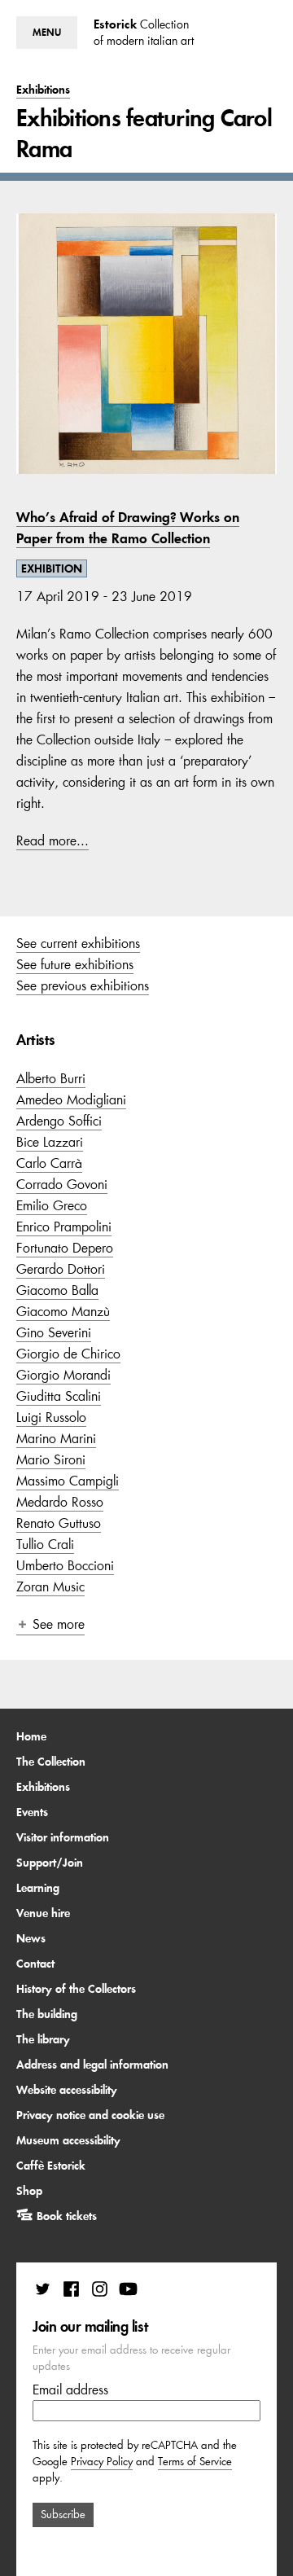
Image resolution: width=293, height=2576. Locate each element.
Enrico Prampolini (64, 1227)
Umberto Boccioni (65, 1565)
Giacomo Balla (57, 1290)
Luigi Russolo (51, 1417)
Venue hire (43, 1913)
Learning (38, 1888)
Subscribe (63, 2515)
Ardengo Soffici (59, 1121)
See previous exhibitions (83, 985)
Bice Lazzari (50, 1142)
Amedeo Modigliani (71, 1099)
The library (43, 2039)
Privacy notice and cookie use (90, 2115)
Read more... (52, 840)
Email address (70, 2389)
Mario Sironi (51, 1459)
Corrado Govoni (62, 1184)
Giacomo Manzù (63, 1311)
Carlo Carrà (49, 1163)
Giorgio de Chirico (68, 1354)
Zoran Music (50, 1586)
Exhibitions (43, 1787)
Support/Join (50, 1863)
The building (47, 2014)
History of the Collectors (76, 1989)
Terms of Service (195, 2462)
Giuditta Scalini (59, 1396)
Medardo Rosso (60, 1502)
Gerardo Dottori (61, 1269)
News (31, 1938)
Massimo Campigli (68, 1481)
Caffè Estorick (51, 2166)
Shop (29, 2191)
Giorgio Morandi (63, 1375)
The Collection (51, 1762)
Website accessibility (67, 2090)
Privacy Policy (102, 2462)
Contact (35, 1964)
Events (32, 1812)
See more (59, 1624)
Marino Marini (56, 1438)
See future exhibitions (75, 964)
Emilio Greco (52, 1205)
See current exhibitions (78, 943)
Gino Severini (54, 1332)
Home (31, 1736)
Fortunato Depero (65, 1248)
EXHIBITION (52, 568)
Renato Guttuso (59, 1523)
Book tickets (67, 2216)
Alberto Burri (51, 1078)
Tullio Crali (45, 1544)
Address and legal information (92, 2065)
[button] (47, 33)
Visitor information (63, 1837)
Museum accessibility (68, 2140)
